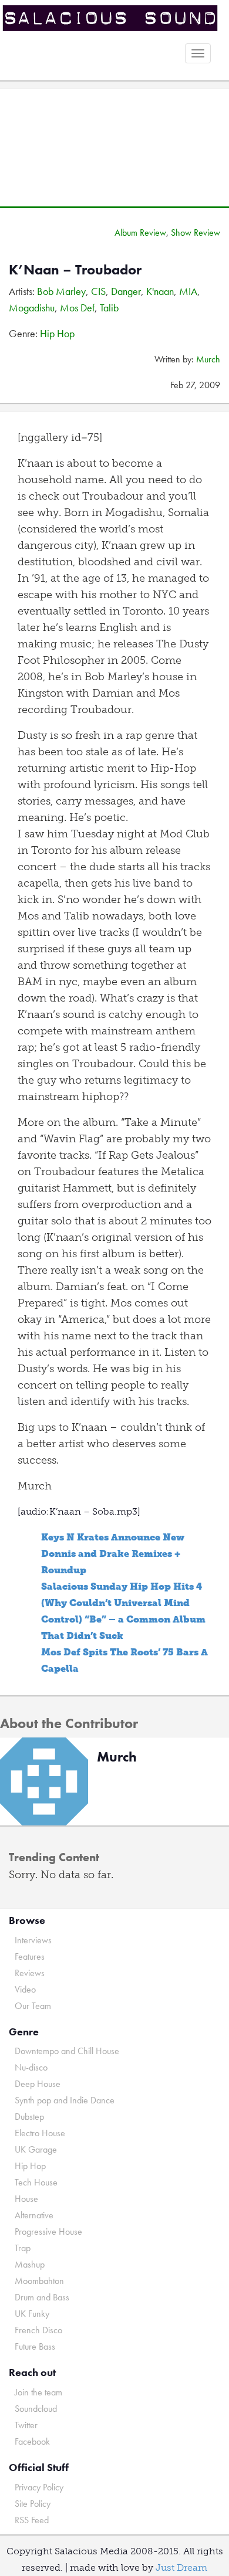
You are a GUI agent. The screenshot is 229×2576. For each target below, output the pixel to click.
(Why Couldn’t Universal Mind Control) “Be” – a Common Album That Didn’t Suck (123, 1619)
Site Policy (33, 2504)
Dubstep (29, 2117)
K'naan (160, 291)
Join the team (38, 2392)
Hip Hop (57, 333)
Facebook (32, 2441)
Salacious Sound (110, 19)
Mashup (30, 2264)
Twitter (26, 2425)
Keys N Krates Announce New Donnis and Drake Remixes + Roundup (113, 1554)
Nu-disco (31, 2067)
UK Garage (36, 2149)
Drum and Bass (42, 2297)
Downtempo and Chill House (67, 2051)
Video (25, 1989)
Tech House (36, 2182)
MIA (188, 291)
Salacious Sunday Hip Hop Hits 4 (122, 1586)
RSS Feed (32, 2520)
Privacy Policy (39, 2487)
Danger (126, 291)
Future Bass (35, 2346)
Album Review (140, 233)
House (26, 2199)
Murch (208, 359)
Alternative (34, 2215)
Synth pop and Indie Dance (65, 2100)
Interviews (33, 1940)
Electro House (40, 2133)
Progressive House (48, 2231)
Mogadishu (32, 308)
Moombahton (39, 2281)
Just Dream (181, 2567)
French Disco (38, 2330)
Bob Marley (61, 291)
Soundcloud (36, 2409)
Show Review (196, 233)
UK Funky (32, 2314)
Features (30, 1956)
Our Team (33, 2006)
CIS (98, 291)
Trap (23, 2248)
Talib (109, 308)
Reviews (30, 1973)
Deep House (38, 2084)
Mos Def (77, 308)
